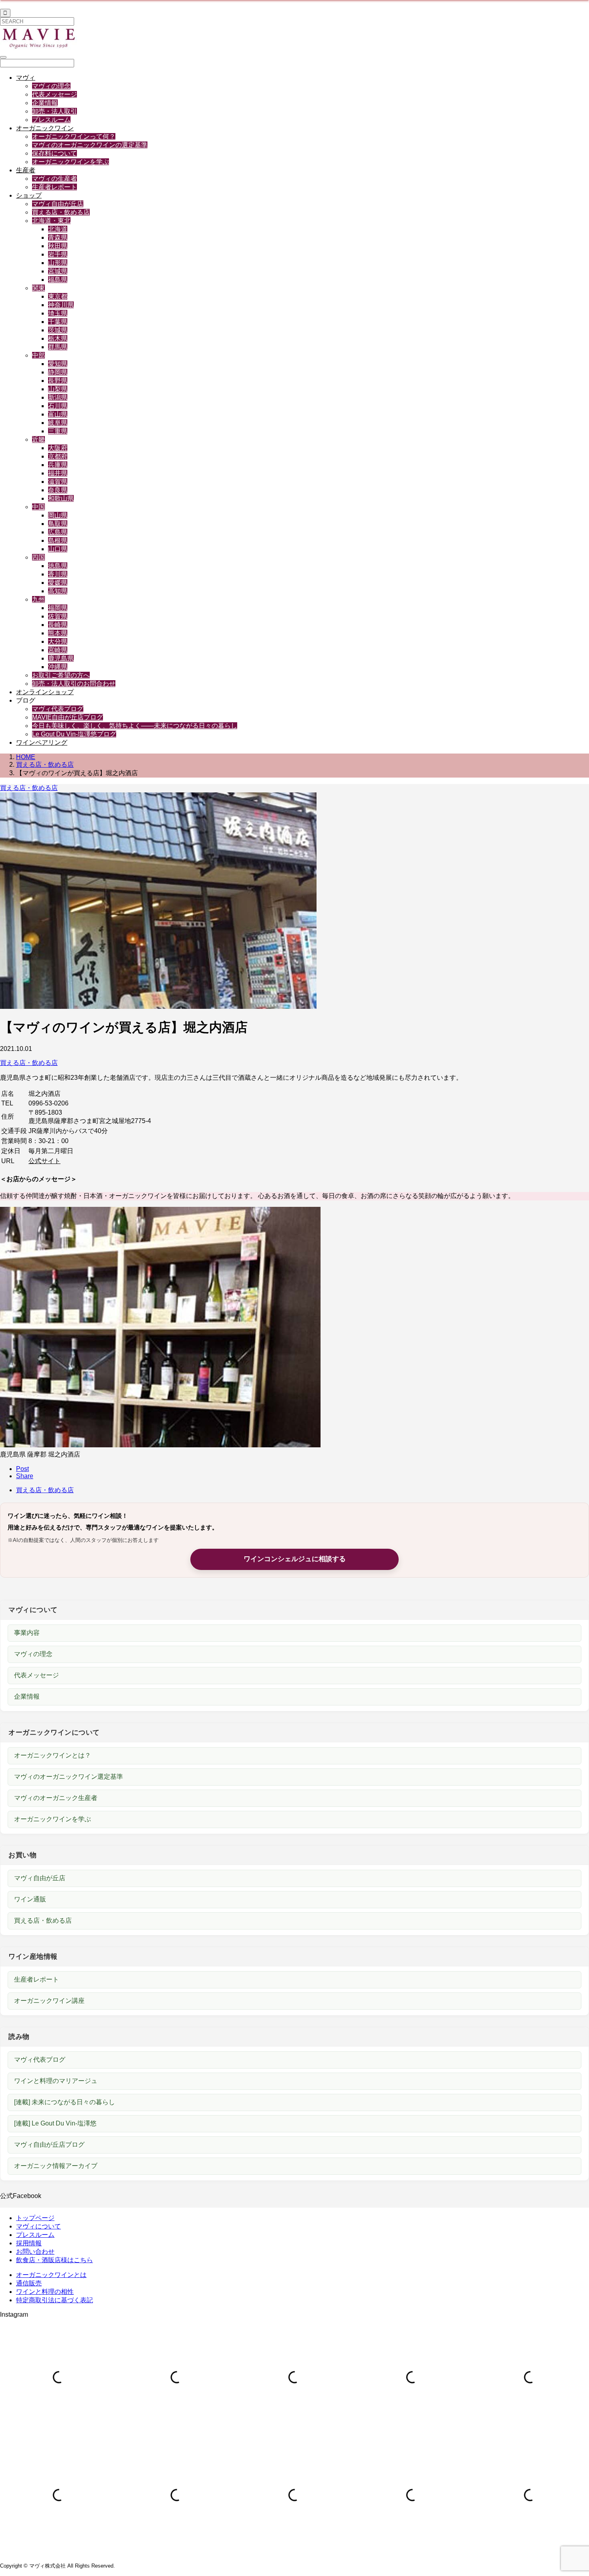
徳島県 (58, 566)
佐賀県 (58, 616)
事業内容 (27, 1633)
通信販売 (29, 2283)
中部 (38, 355)
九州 (38, 599)
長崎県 (58, 625)
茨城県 (58, 330)
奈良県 (58, 490)
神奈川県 (61, 305)
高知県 (58, 591)
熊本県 (58, 633)
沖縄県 (58, 667)
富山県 (58, 414)
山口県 (58, 549)
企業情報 (45, 103)
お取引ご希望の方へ (61, 675)
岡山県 (58, 515)
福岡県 (58, 608)
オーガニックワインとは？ (52, 1755)
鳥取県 (58, 524)
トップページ (35, 2218)
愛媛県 (58, 583)
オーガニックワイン (45, 128)
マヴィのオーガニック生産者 (56, 1798)
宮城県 (58, 271)
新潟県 (58, 397)
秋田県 (58, 246)
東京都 (58, 296)
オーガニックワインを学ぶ (71, 162)
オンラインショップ (45, 692)
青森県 (58, 237)
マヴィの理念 (51, 86)
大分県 (58, 641)
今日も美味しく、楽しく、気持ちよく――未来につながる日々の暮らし (135, 726)
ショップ (29, 195)
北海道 (58, 229)
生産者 (26, 170)
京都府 (58, 456)
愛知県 (58, 364)
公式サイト (44, 1161)
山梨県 (58, 389)
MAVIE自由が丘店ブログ (68, 717)
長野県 (58, 381)
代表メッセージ (54, 94)
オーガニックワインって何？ (74, 136)
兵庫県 (58, 465)
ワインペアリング (42, 742)
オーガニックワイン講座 (49, 2001)
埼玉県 (58, 313)
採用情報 (29, 2243)
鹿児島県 (61, 658)
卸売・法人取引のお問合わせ (74, 684)
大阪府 (58, 448)
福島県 (58, 280)
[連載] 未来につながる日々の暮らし (65, 2102)
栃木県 (58, 338)
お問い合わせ (35, 2252)
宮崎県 (58, 650)
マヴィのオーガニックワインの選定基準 (90, 145)
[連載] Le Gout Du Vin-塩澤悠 (55, 2123)
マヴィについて (38, 2226)
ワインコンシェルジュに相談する (295, 1559)
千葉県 (58, 322)
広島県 (58, 532)
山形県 (58, 263)
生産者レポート (54, 187)
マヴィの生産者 (54, 179)
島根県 (58, 540)
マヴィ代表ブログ (58, 709)
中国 (38, 507)
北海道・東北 (51, 221)
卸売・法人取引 (54, 111)
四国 (38, 557)
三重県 (58, 431)
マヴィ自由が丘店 (58, 204)
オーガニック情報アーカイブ (56, 2166)
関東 (38, 288)
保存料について (54, 153)
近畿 (38, 439)
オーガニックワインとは (51, 2275)
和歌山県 (61, 498)
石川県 (58, 406)
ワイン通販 (30, 1899)
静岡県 (58, 372)
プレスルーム (51, 120)
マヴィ (26, 78)
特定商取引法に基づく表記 (54, 2300)
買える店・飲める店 (61, 212)
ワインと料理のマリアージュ (56, 2081)
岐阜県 (58, 423)
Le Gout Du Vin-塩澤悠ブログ (74, 734)
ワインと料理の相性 (45, 2292)
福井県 (58, 473)
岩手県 (58, 254)
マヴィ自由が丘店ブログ (49, 2145)
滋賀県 (58, 482)
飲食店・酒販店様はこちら (54, 2260)
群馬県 (58, 347)
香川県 (58, 574)
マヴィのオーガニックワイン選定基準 (69, 1777)
